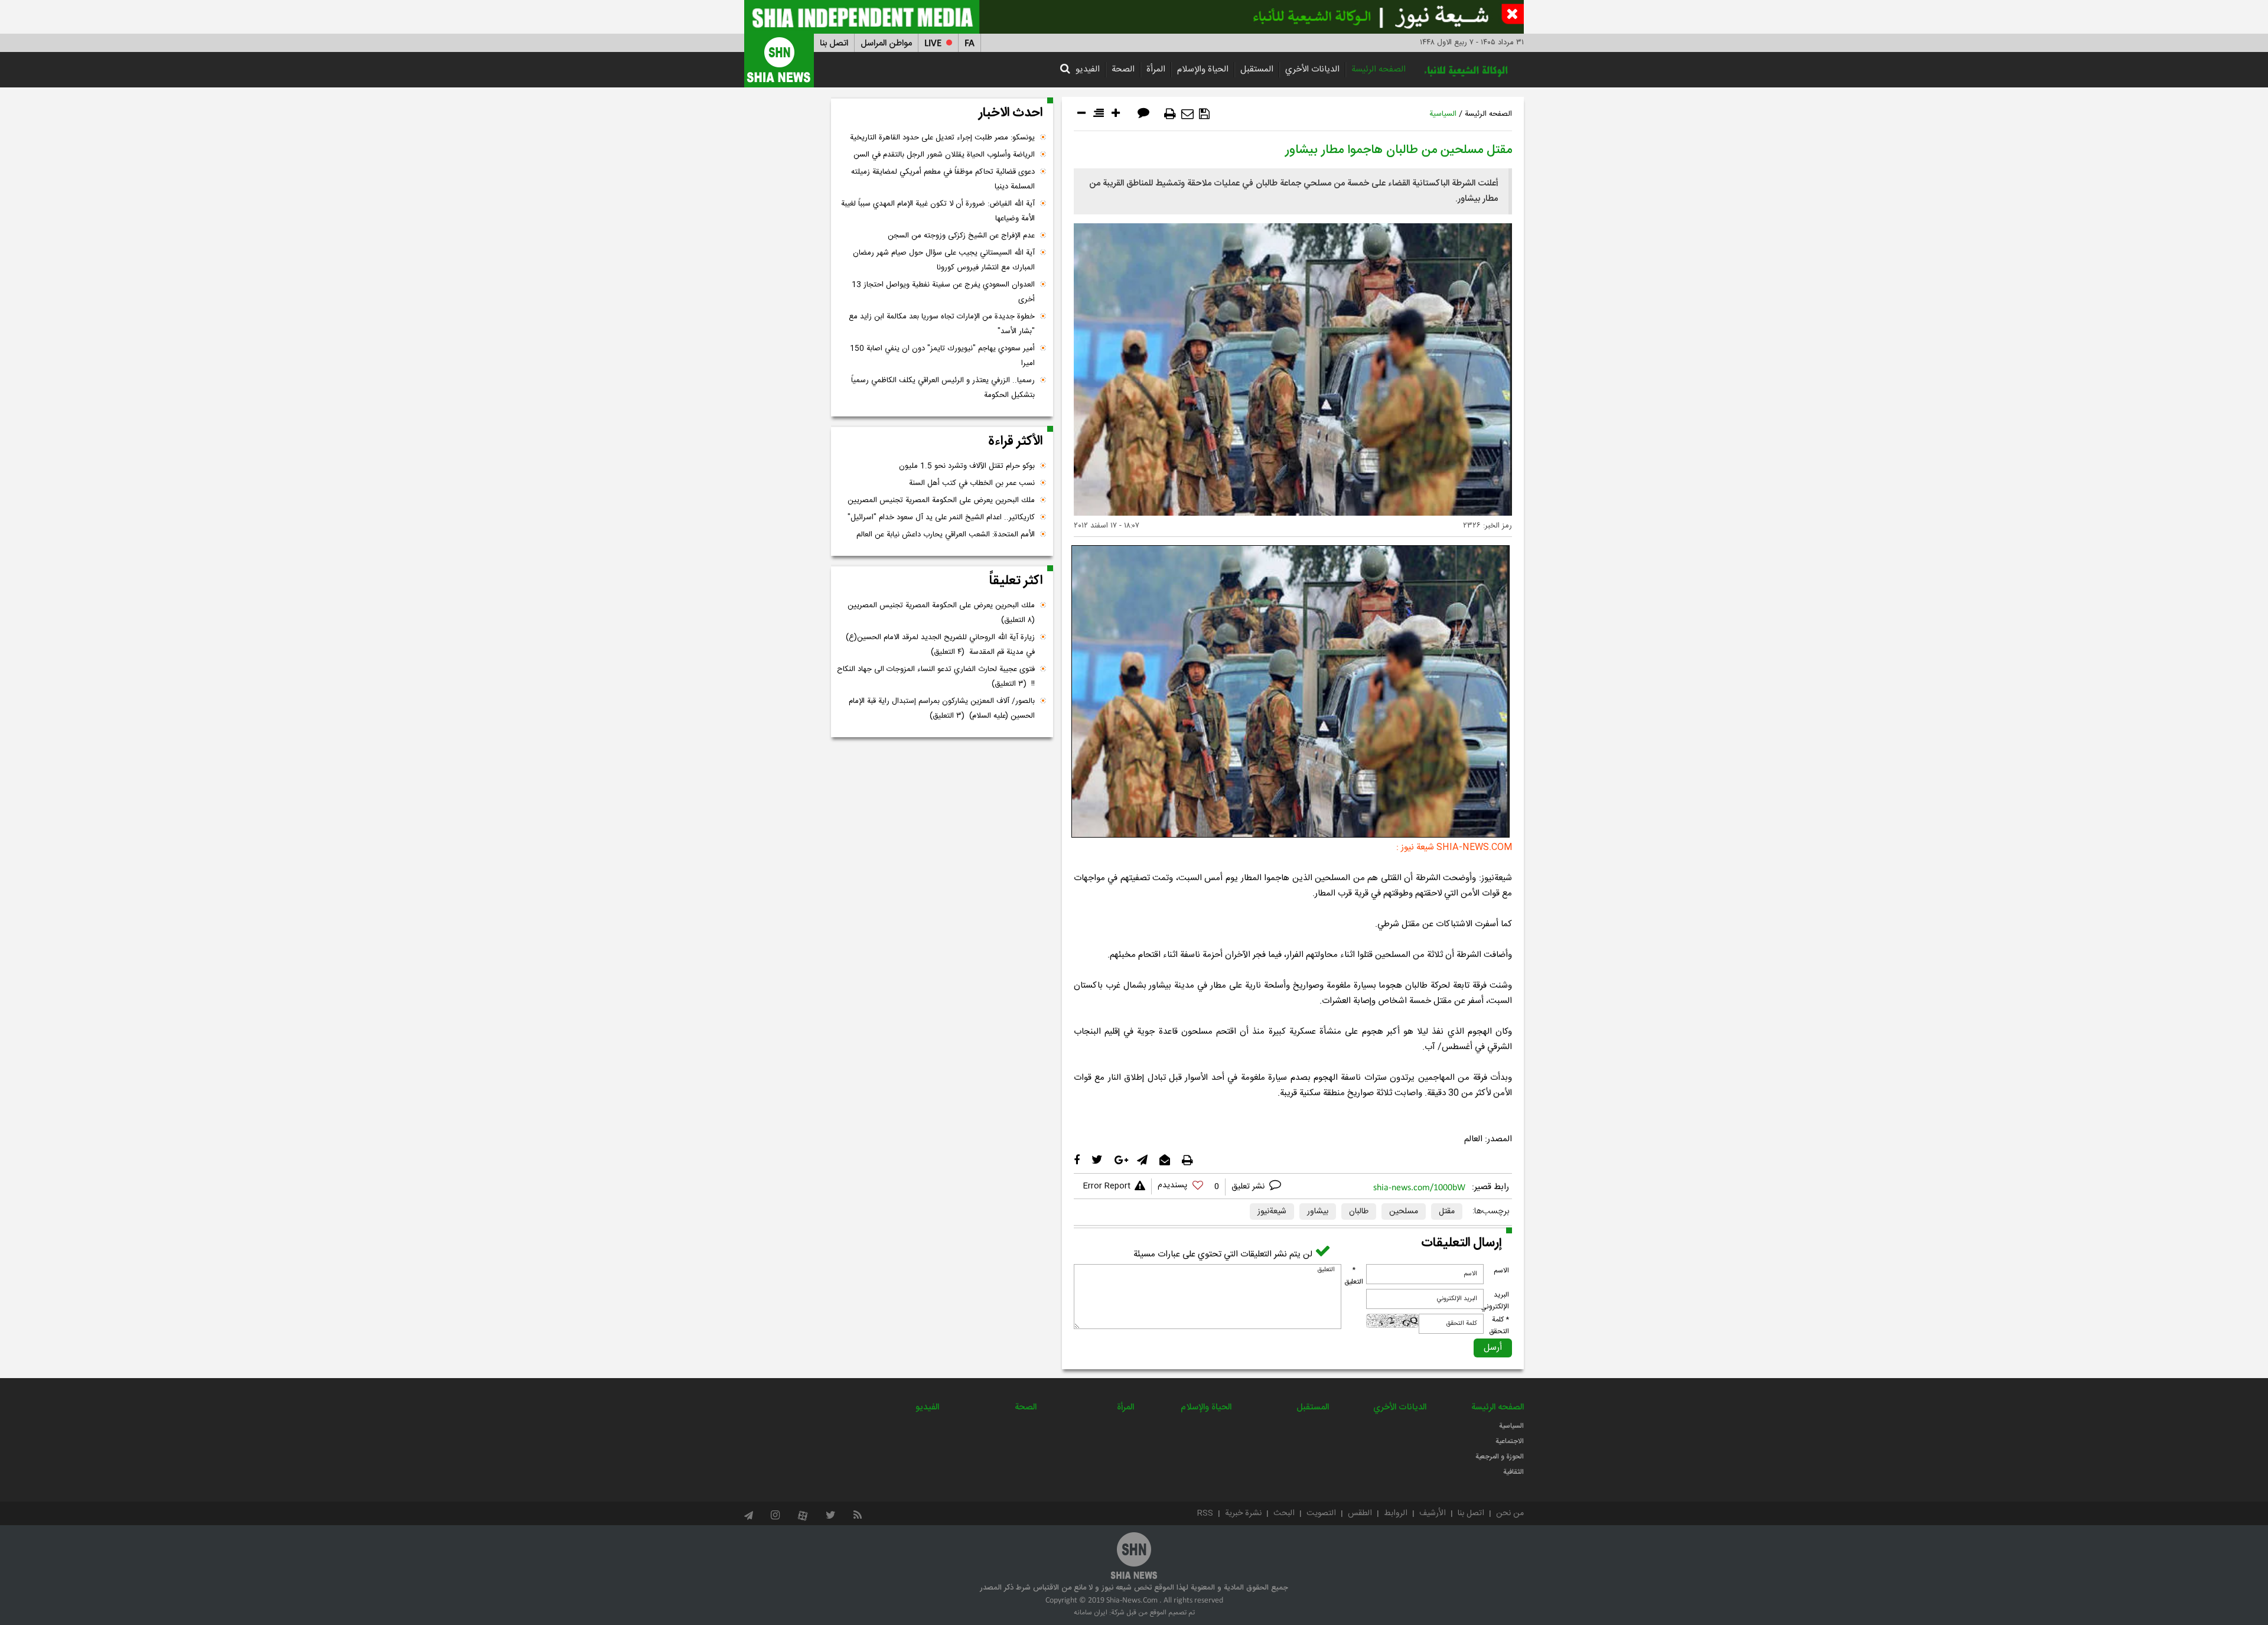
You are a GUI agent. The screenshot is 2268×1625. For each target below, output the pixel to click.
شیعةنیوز (1272, 1212)
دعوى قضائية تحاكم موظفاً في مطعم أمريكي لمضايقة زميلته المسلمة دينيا (943, 179)
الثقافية (1513, 1472)
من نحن (1510, 1513)
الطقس (1360, 1513)
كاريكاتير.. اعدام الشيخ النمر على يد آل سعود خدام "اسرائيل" (941, 517)
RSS (1205, 1513)
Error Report (1107, 1186)
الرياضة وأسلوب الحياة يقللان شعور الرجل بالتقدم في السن (944, 155)
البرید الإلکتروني (1495, 1301)
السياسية (1443, 114)
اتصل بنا (834, 43)
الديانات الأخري (1312, 69)
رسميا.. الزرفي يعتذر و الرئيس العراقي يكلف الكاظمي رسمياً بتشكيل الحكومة (943, 388)
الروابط (1396, 1513)
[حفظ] (1204, 114)
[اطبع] (1170, 114)
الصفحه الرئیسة (1379, 69)
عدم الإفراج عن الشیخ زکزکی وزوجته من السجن (961, 236)
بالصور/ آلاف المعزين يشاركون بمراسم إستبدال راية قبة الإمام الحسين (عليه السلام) (942, 709)
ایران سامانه (1091, 1613)
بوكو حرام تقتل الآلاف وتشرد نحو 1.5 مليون (967, 466)
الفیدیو (1088, 69)
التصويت (1321, 1513)
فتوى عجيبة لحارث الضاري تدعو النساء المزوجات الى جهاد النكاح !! (936, 677)
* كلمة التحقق (1499, 1326)
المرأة (1156, 69)
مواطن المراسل (886, 43)
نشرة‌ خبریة (1243, 1513)
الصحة (1123, 69)
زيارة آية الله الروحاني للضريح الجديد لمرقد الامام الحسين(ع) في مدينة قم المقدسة (940, 645)
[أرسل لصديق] (1187, 114)
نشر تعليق (1249, 1187)
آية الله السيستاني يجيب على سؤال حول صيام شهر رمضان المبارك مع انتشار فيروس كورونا (944, 260)
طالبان (1359, 1212)
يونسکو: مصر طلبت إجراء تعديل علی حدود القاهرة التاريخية (942, 138)
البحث (1284, 1513)
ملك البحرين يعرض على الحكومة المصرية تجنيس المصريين (941, 500)
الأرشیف (1433, 1513)
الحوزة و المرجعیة (1500, 1457)
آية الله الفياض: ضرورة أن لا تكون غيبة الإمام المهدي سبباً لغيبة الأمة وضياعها (938, 211)
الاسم (1501, 1271)
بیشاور (1318, 1212)
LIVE (933, 43)
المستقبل (1257, 69)
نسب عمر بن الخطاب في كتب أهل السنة (972, 483)
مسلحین (1404, 1212)
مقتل (1447, 1212)
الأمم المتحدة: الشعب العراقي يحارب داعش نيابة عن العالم (946, 535)
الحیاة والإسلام (1203, 69)
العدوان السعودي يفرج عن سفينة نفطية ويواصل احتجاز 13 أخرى (943, 292)
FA (970, 43)
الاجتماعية (1510, 1441)
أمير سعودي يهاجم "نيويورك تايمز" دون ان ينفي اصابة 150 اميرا (942, 356)
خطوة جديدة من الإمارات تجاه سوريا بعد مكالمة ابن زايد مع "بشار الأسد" (942, 324)
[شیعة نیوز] (1134, 17)
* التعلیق (1354, 1276)
